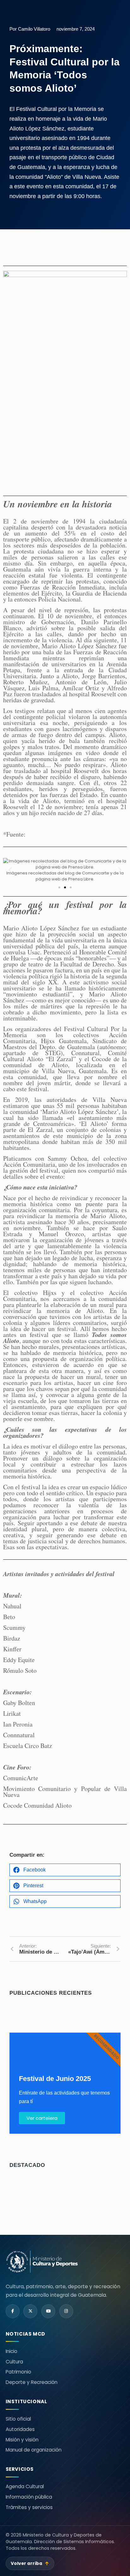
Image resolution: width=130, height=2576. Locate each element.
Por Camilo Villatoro (30, 29)
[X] (30, 2311)
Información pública (29, 2497)
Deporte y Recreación (32, 2382)
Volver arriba (30, 2564)
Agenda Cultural (25, 2486)
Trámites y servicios (29, 2507)
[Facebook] (13, 2311)
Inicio (12, 2351)
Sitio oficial (18, 2419)
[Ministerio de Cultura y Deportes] (42, 2262)
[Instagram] (66, 2311)
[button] (10, 870)
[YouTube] (48, 2311)
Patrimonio (18, 2372)
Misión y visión (22, 2440)
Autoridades (20, 2429)
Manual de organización (34, 2450)
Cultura (14, 2362)
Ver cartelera (42, 2118)
